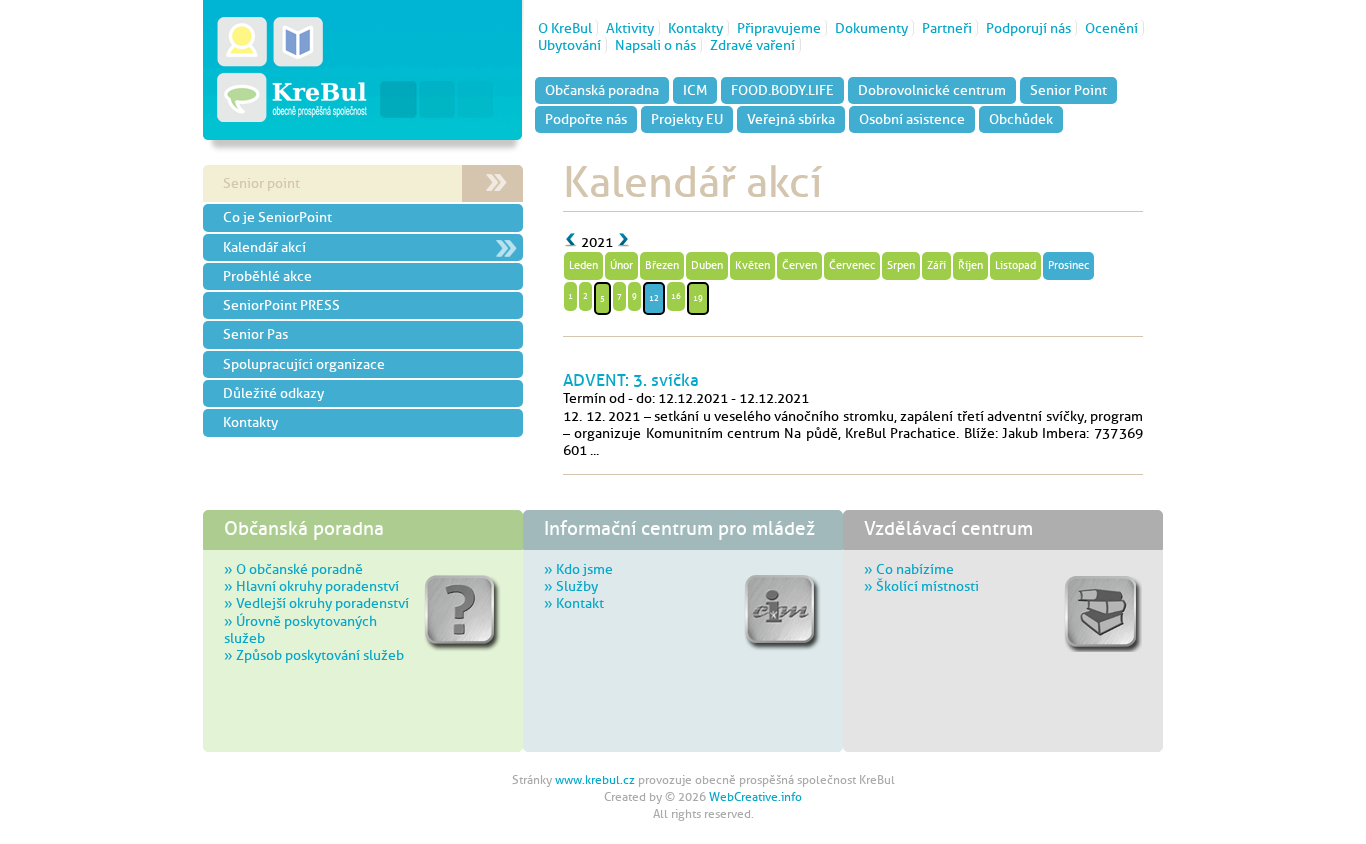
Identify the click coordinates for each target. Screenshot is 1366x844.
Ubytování (569, 45)
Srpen (901, 265)
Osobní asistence (912, 119)
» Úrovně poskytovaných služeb (300, 629)
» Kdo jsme (578, 569)
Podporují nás (1028, 28)
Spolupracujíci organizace (304, 364)
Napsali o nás (655, 45)
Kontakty (695, 28)
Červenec (852, 265)
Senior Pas (255, 334)
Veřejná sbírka (791, 119)
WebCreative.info (755, 797)
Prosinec (1068, 265)
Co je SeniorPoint (277, 217)
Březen (662, 265)
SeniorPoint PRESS (281, 305)
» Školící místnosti (921, 586)
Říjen (970, 265)
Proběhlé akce (267, 276)
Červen (799, 265)
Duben (707, 265)
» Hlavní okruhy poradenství (311, 586)
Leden (583, 265)
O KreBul (565, 28)
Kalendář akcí (264, 247)
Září (936, 265)
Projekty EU (687, 119)
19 (698, 298)
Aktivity (630, 28)
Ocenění (1111, 28)
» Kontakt (574, 603)
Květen (752, 265)
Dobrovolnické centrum (932, 90)
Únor (621, 265)
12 (654, 298)
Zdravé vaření (752, 45)
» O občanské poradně (293, 569)
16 (676, 296)
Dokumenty (871, 28)
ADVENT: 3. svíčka (631, 380)
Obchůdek (1021, 119)
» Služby (571, 586)
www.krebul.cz (595, 780)
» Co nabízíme (909, 569)
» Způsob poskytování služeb (314, 655)
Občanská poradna (602, 90)
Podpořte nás (586, 119)
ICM (695, 90)
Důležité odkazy (273, 393)
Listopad (1015, 265)
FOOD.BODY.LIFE (782, 90)
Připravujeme (779, 28)
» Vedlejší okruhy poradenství (316, 603)
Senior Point (1068, 90)
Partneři (947, 28)
